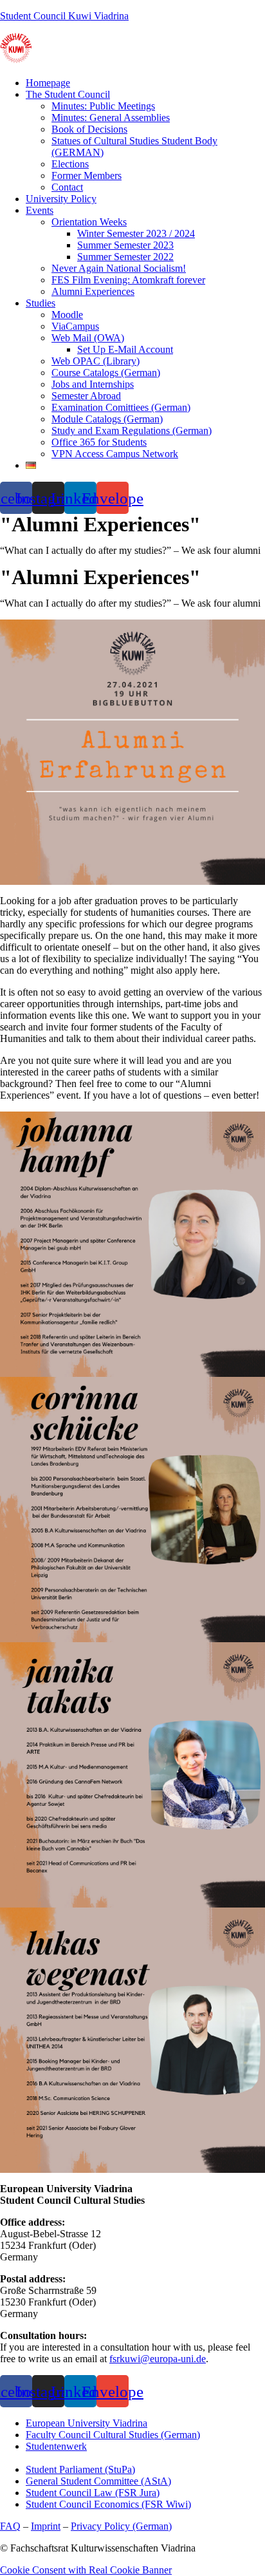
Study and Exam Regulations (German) (132, 431)
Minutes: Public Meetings (103, 106)
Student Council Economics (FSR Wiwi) (108, 2504)
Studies (41, 303)
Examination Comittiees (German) (121, 407)
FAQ (10, 2526)
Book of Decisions (89, 129)
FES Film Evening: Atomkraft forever (128, 280)
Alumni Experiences (93, 291)
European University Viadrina (87, 2423)
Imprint (46, 2526)
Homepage (48, 83)
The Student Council (68, 94)
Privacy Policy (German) (121, 2526)
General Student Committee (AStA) (98, 2481)
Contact (67, 187)
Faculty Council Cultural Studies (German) (113, 2435)
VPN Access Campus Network (115, 454)
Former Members (87, 175)
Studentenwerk (56, 2446)
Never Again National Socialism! (119, 268)
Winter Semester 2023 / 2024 (136, 233)
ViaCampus (75, 326)
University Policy (61, 199)
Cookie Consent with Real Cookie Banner (86, 2570)
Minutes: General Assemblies (111, 118)
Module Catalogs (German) (107, 419)
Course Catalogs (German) (106, 373)
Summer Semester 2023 (125, 245)
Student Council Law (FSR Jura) (93, 2493)
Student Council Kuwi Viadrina (64, 16)
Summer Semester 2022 (125, 257)
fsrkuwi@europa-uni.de (158, 2359)
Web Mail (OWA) (88, 338)
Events (40, 210)
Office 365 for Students (99, 442)
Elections (70, 164)
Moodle (67, 315)
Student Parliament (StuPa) (80, 2469)
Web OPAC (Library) (96, 361)
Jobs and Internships (93, 384)
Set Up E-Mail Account (125, 349)
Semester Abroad (86, 396)
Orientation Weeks (89, 222)
